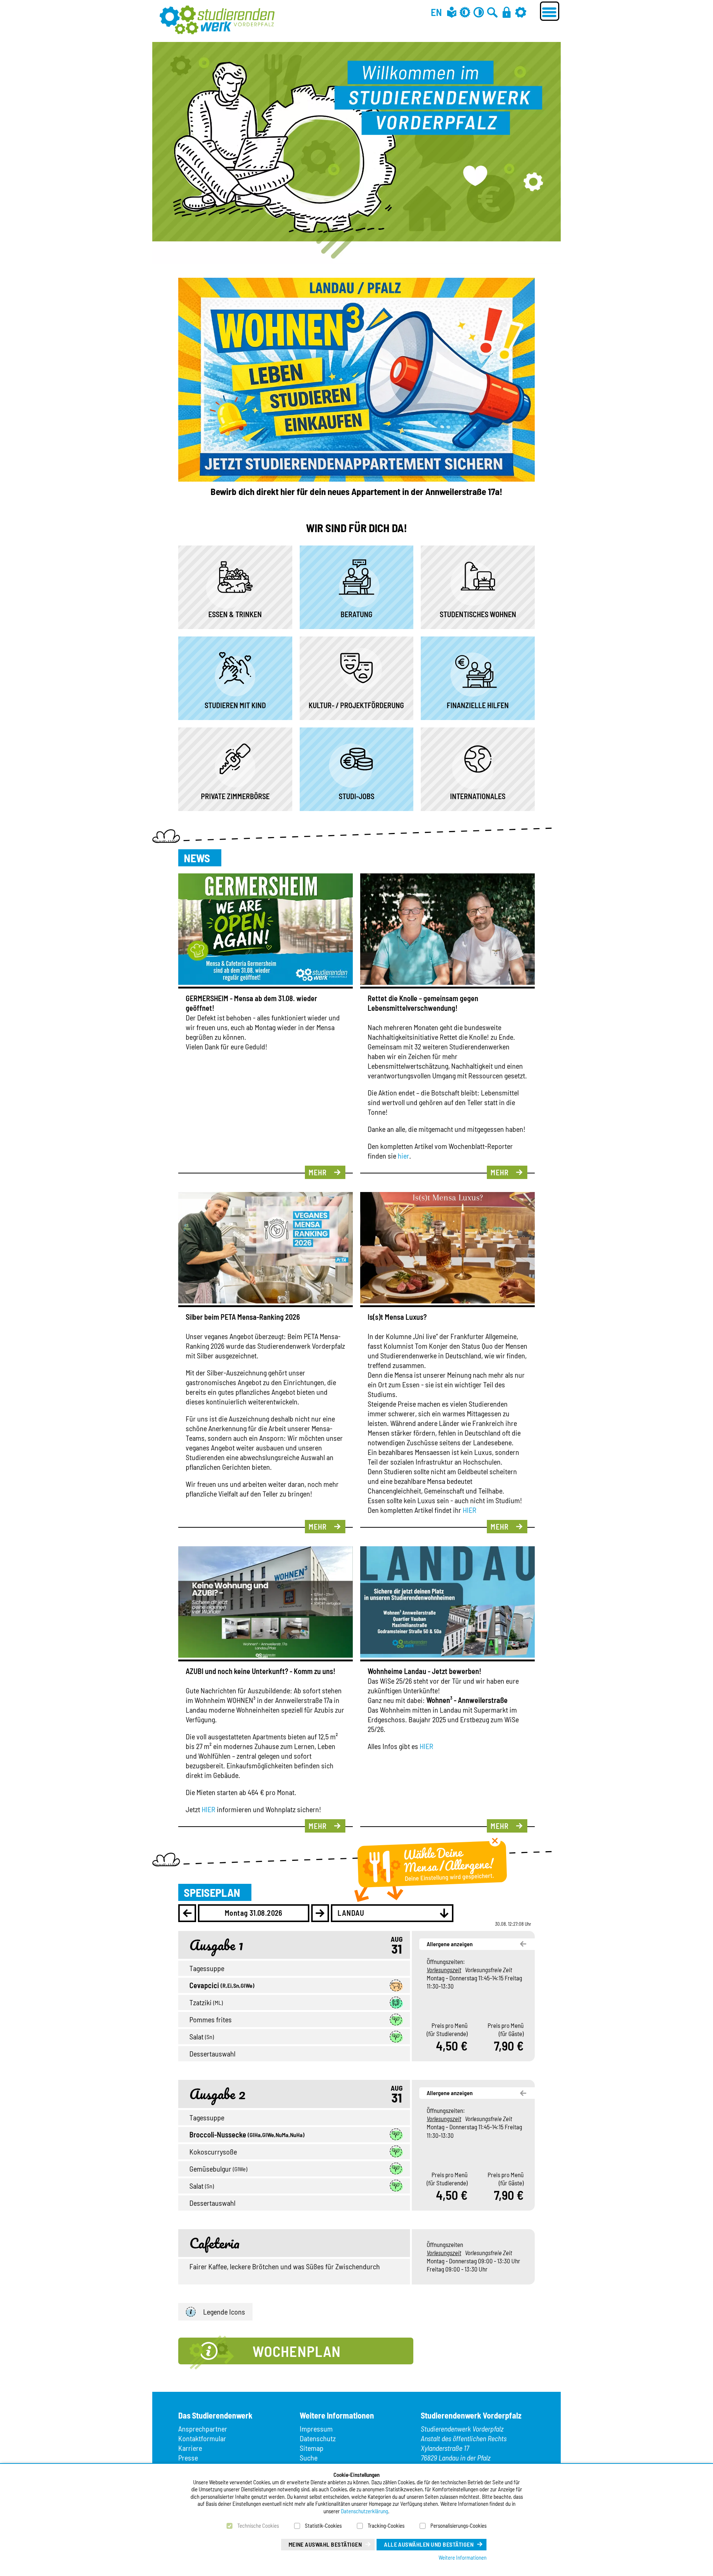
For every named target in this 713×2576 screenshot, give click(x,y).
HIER (470, 1510)
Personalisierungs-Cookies (458, 2525)
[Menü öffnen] (550, 11)
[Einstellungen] (521, 12)
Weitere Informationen (463, 2557)
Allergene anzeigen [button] (450, 1944)
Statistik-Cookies (323, 2525)
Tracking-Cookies (386, 2525)
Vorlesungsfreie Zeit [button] (489, 1970)
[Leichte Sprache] (452, 12)
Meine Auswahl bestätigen (325, 2544)
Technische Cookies (258, 2525)
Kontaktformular (202, 2438)
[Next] (320, 1913)
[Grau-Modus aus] (465, 12)
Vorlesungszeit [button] (444, 1970)
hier (403, 1156)
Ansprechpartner (203, 2429)
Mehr (318, 1172)
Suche (309, 2458)
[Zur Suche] (492, 12)
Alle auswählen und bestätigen (429, 2544)
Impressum (316, 2429)
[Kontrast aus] (479, 12)
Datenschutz (318, 2438)
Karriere (190, 2448)
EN (436, 12)
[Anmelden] (507, 12)
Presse (188, 2458)
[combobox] (392, 1913)
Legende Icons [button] (224, 2312)
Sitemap (312, 2448)
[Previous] (187, 1913)
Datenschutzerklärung (364, 2511)
